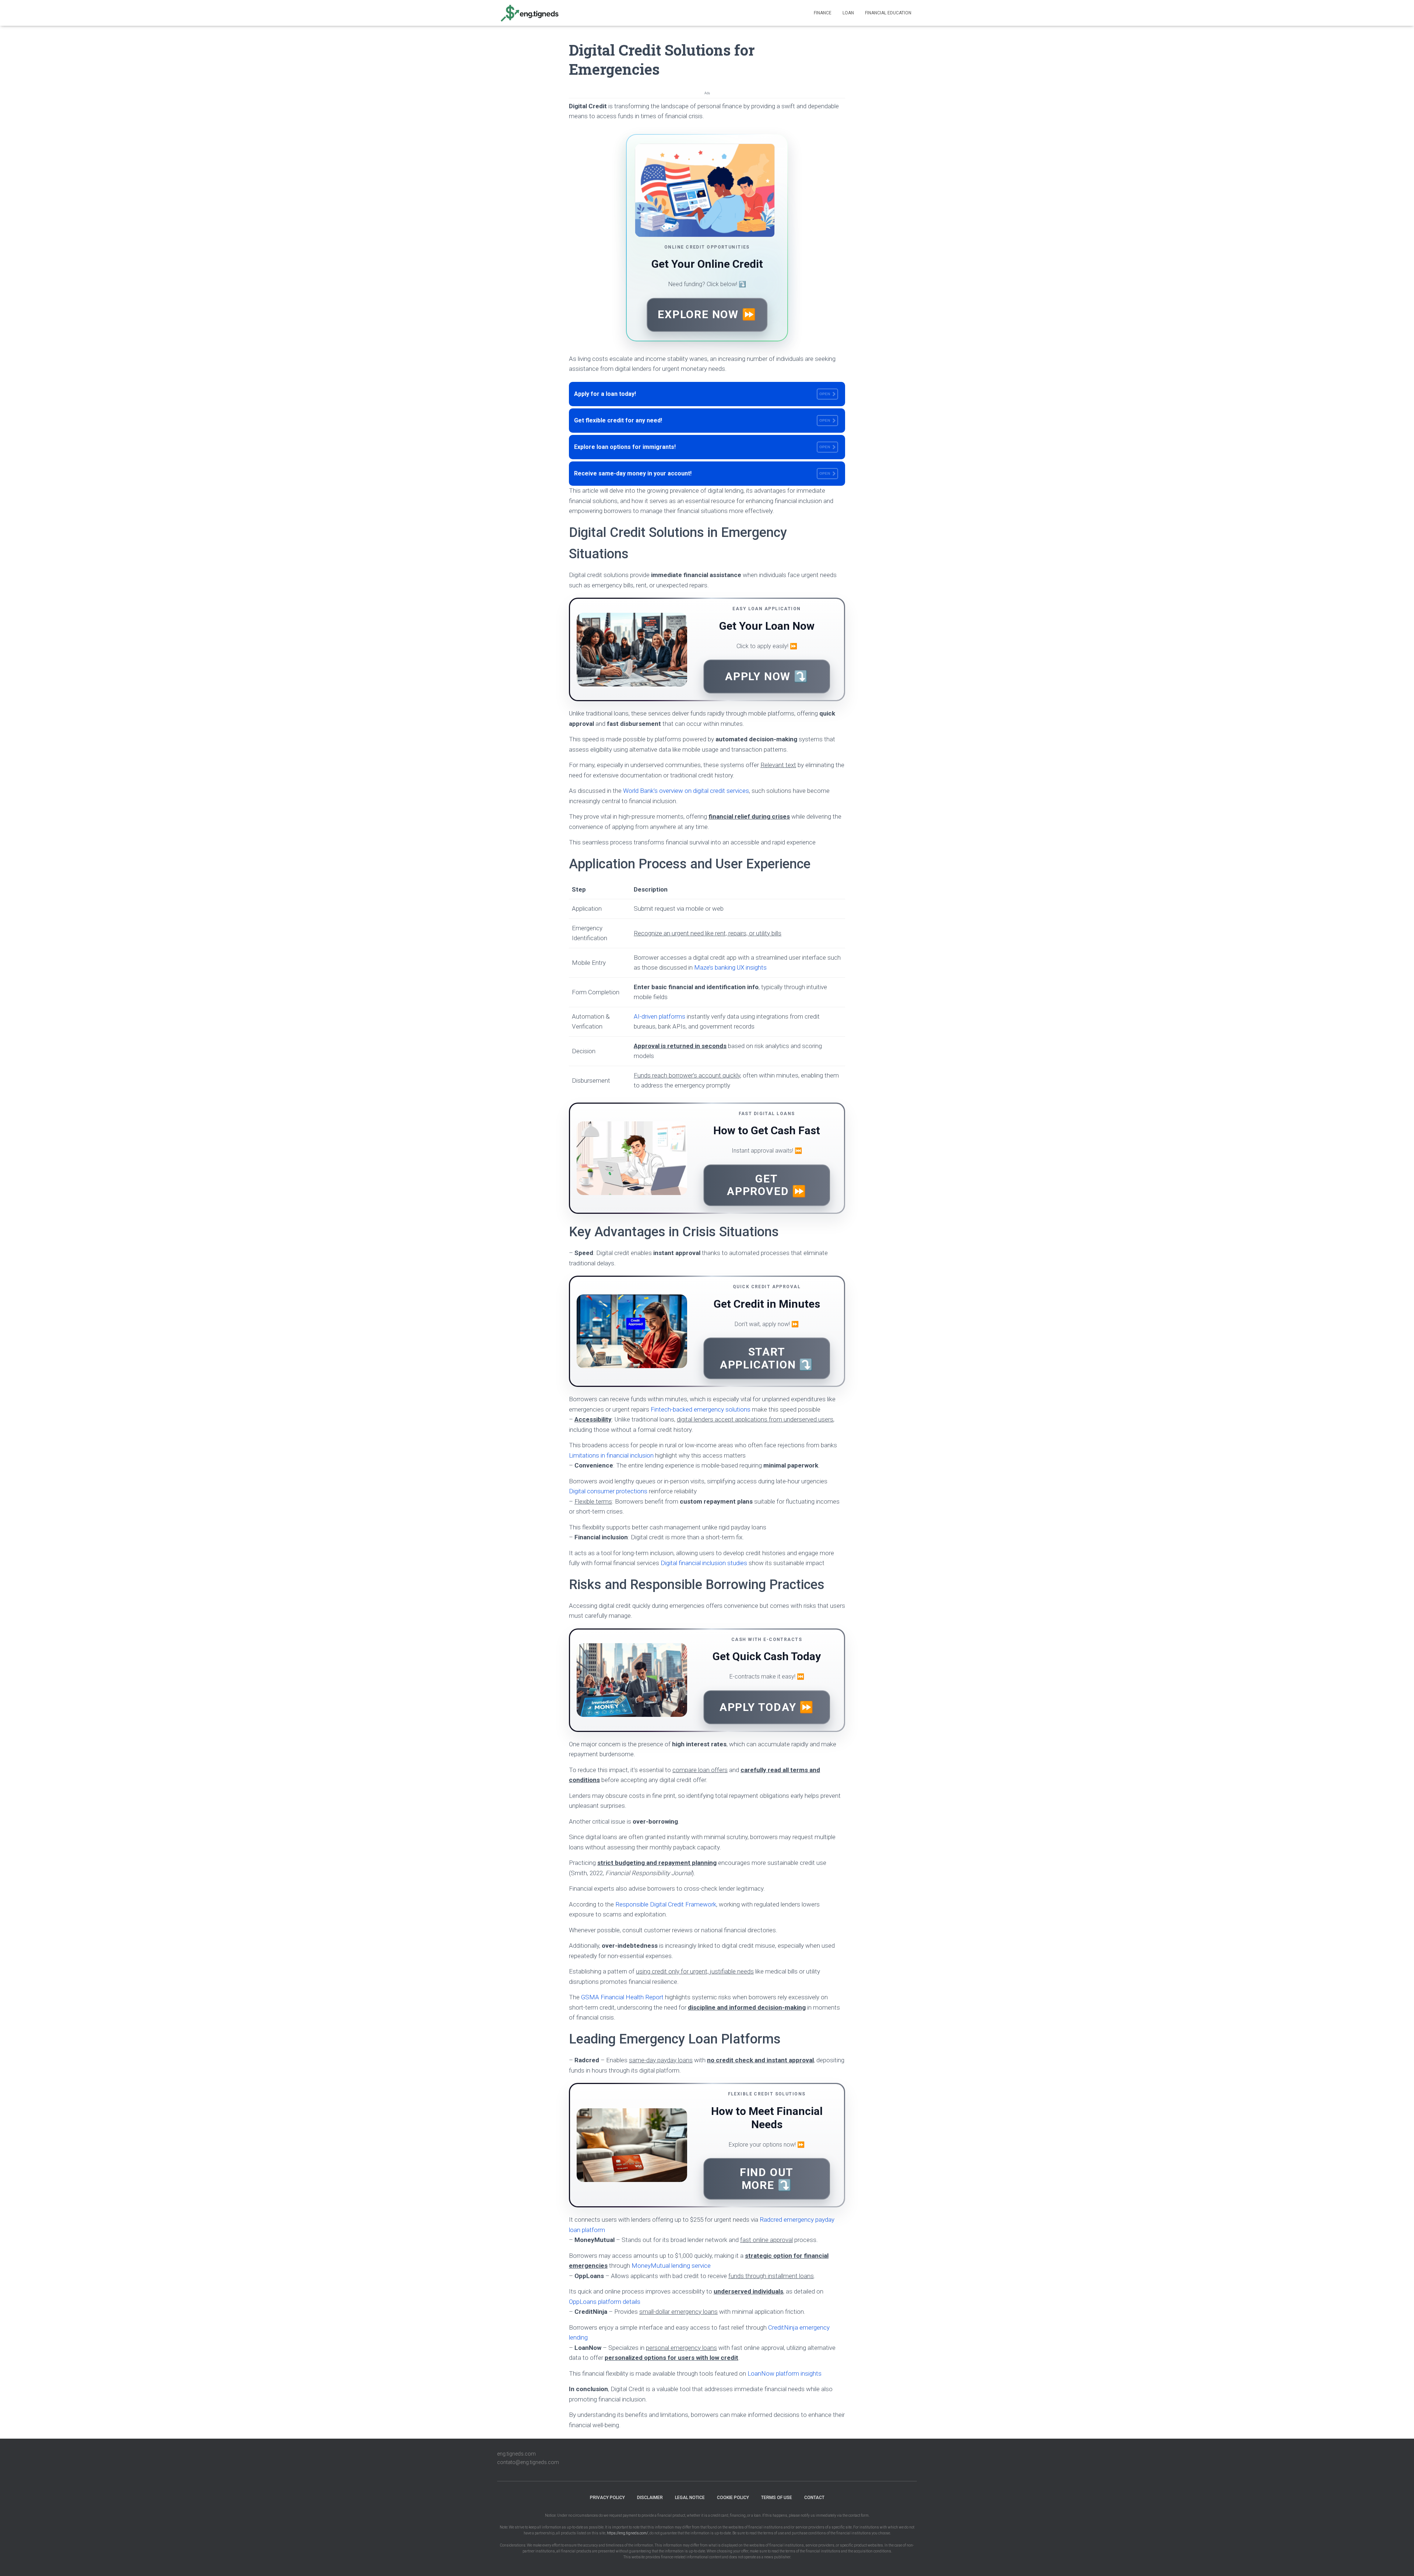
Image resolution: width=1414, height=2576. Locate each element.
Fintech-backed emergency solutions (701, 1409)
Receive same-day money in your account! (702, 473)
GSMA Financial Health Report (622, 1997)
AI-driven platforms (659, 1016)
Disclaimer (650, 2498)
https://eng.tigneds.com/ (627, 2533)
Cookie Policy (733, 2498)
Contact (814, 2498)
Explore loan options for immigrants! (702, 447)
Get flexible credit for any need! (702, 420)
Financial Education (888, 13)
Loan (848, 13)
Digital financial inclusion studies (704, 1563)
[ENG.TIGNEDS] (529, 13)
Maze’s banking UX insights (730, 967)
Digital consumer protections (608, 1491)
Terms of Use (777, 2498)
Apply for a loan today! (702, 394)
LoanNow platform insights (785, 2373)
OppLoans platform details (605, 2302)
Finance (823, 13)
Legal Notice (690, 2498)
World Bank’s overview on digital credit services (686, 791)
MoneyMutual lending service (671, 2266)
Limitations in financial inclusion (611, 1455)
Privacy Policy (607, 2498)
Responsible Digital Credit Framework (666, 1904)
